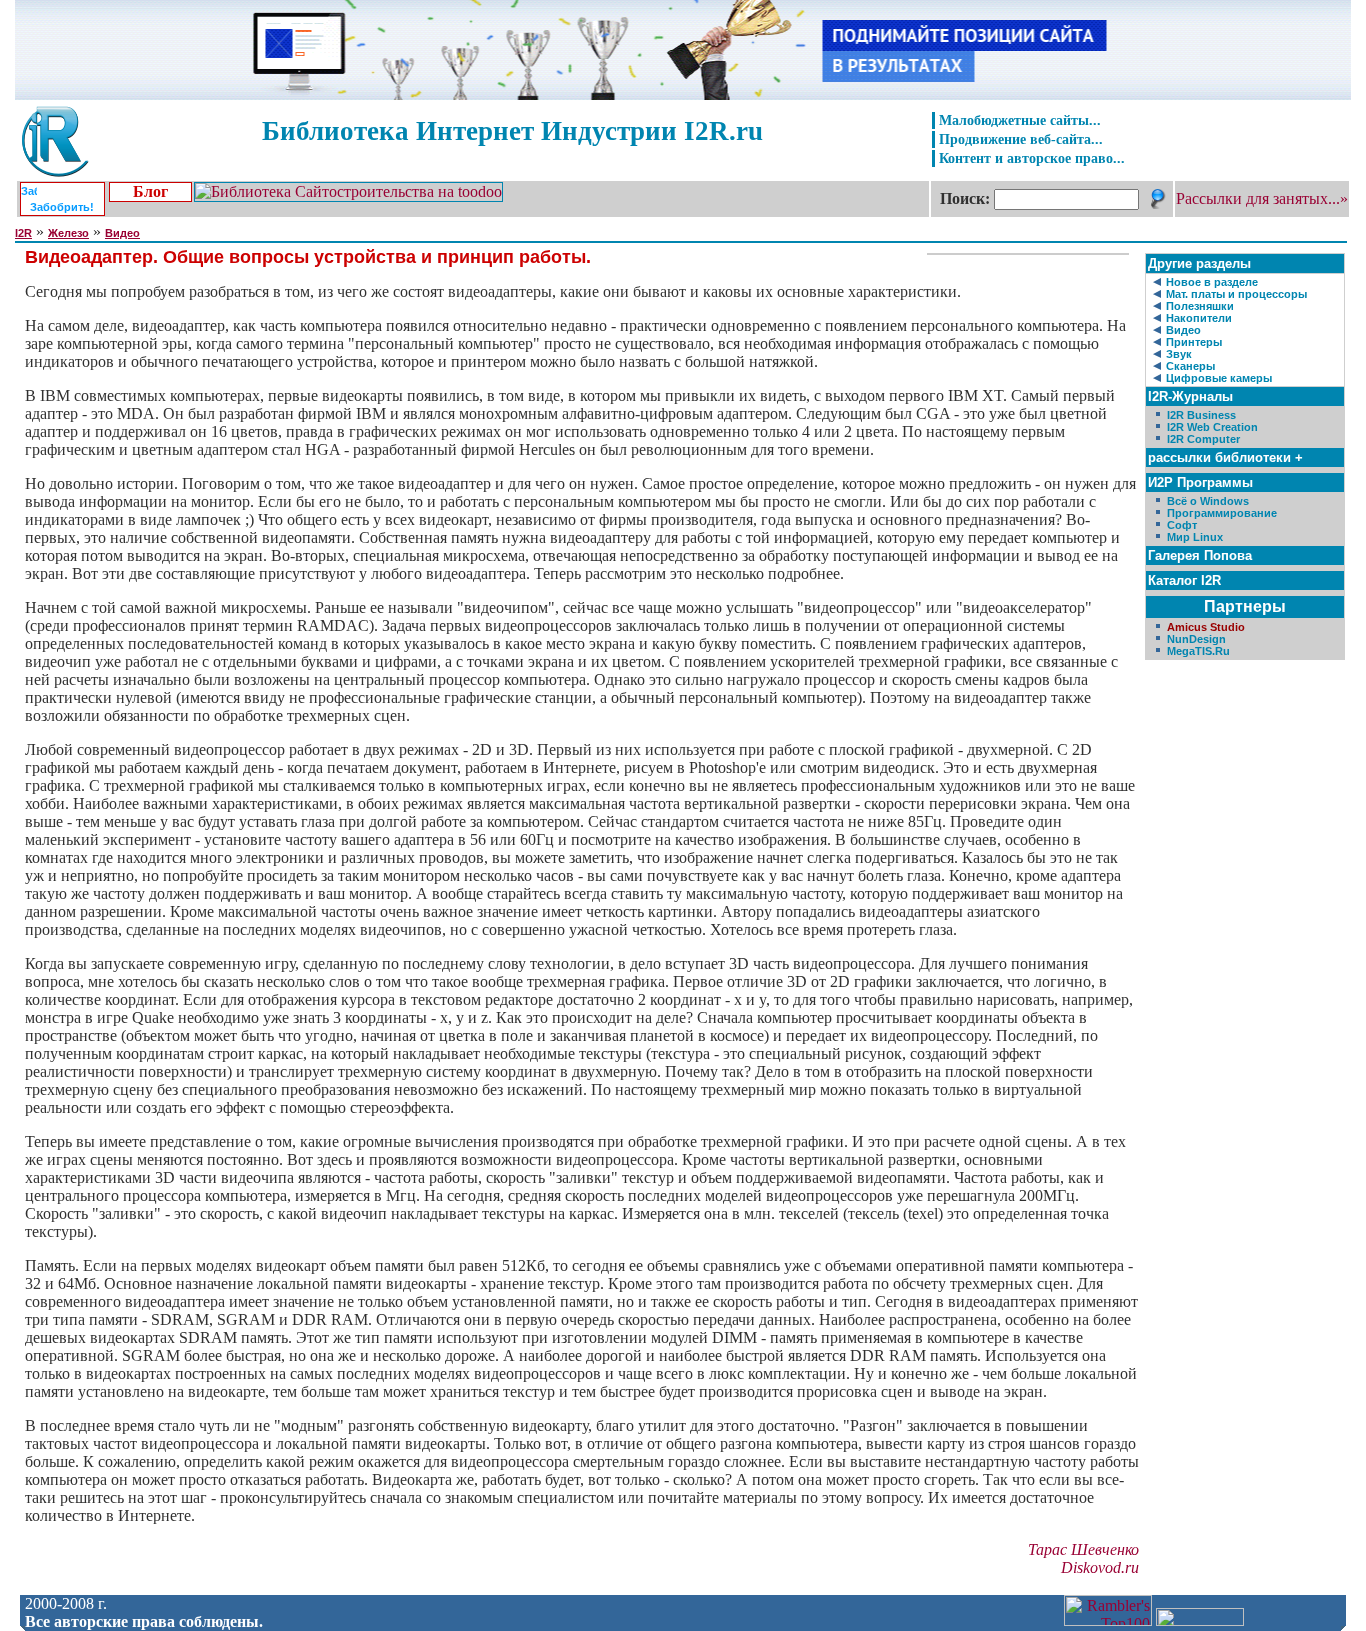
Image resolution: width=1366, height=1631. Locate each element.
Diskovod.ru (1100, 1567)
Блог (150, 191)
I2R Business (1201, 415)
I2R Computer (1203, 439)
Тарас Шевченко (1083, 1549)
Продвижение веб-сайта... (1021, 139)
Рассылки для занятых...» (1262, 198)
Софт (1182, 525)
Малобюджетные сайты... (1020, 120)
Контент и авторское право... (1032, 158)
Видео (122, 233)
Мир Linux (1195, 537)
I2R (23, 233)
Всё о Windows (1208, 501)
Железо (68, 233)
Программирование (1222, 513)
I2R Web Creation (1212, 427)
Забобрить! (62, 207)
